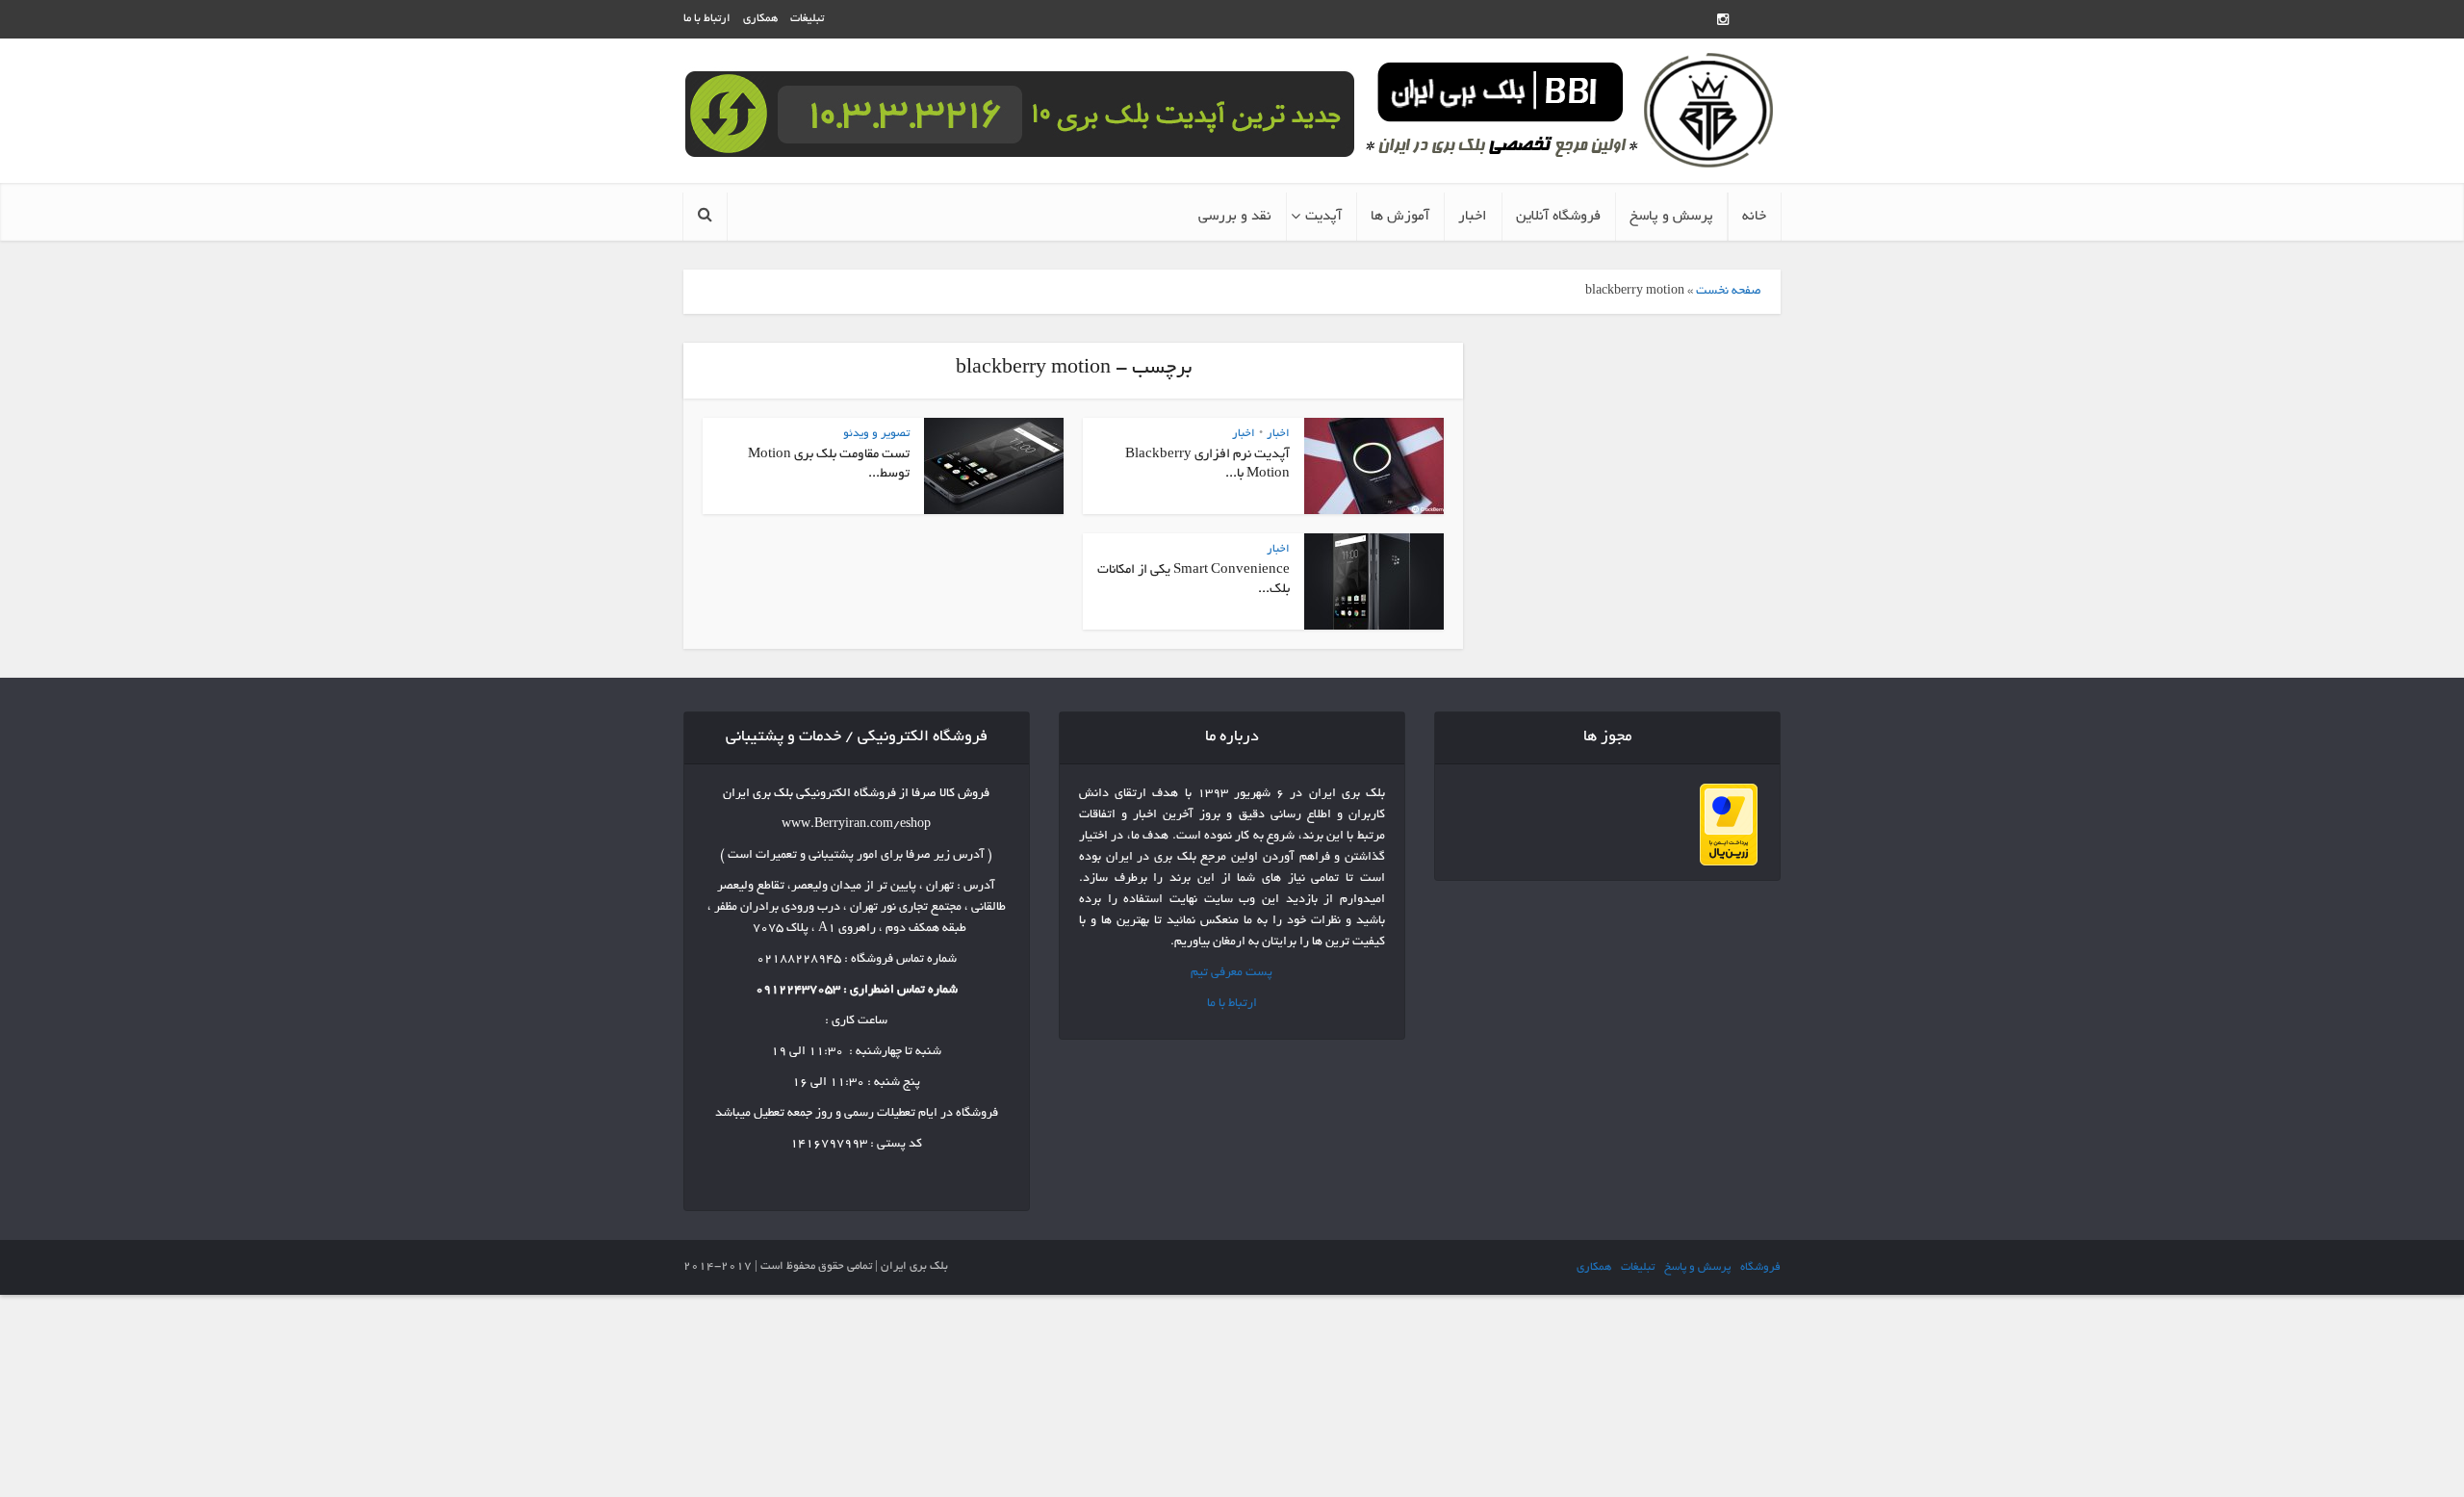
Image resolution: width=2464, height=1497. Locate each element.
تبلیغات (807, 19)
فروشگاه (1760, 1267)
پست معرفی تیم (1232, 973)
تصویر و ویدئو (876, 434)
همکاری (760, 19)
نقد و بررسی (1235, 217)
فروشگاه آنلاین (1558, 217)
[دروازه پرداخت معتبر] (1729, 827)
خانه (1754, 217)
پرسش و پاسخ (1671, 217)
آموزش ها (1400, 217)
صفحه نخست (1729, 292)
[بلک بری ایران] (1570, 112)
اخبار (1473, 217)
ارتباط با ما (707, 19)
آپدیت (1323, 217)
